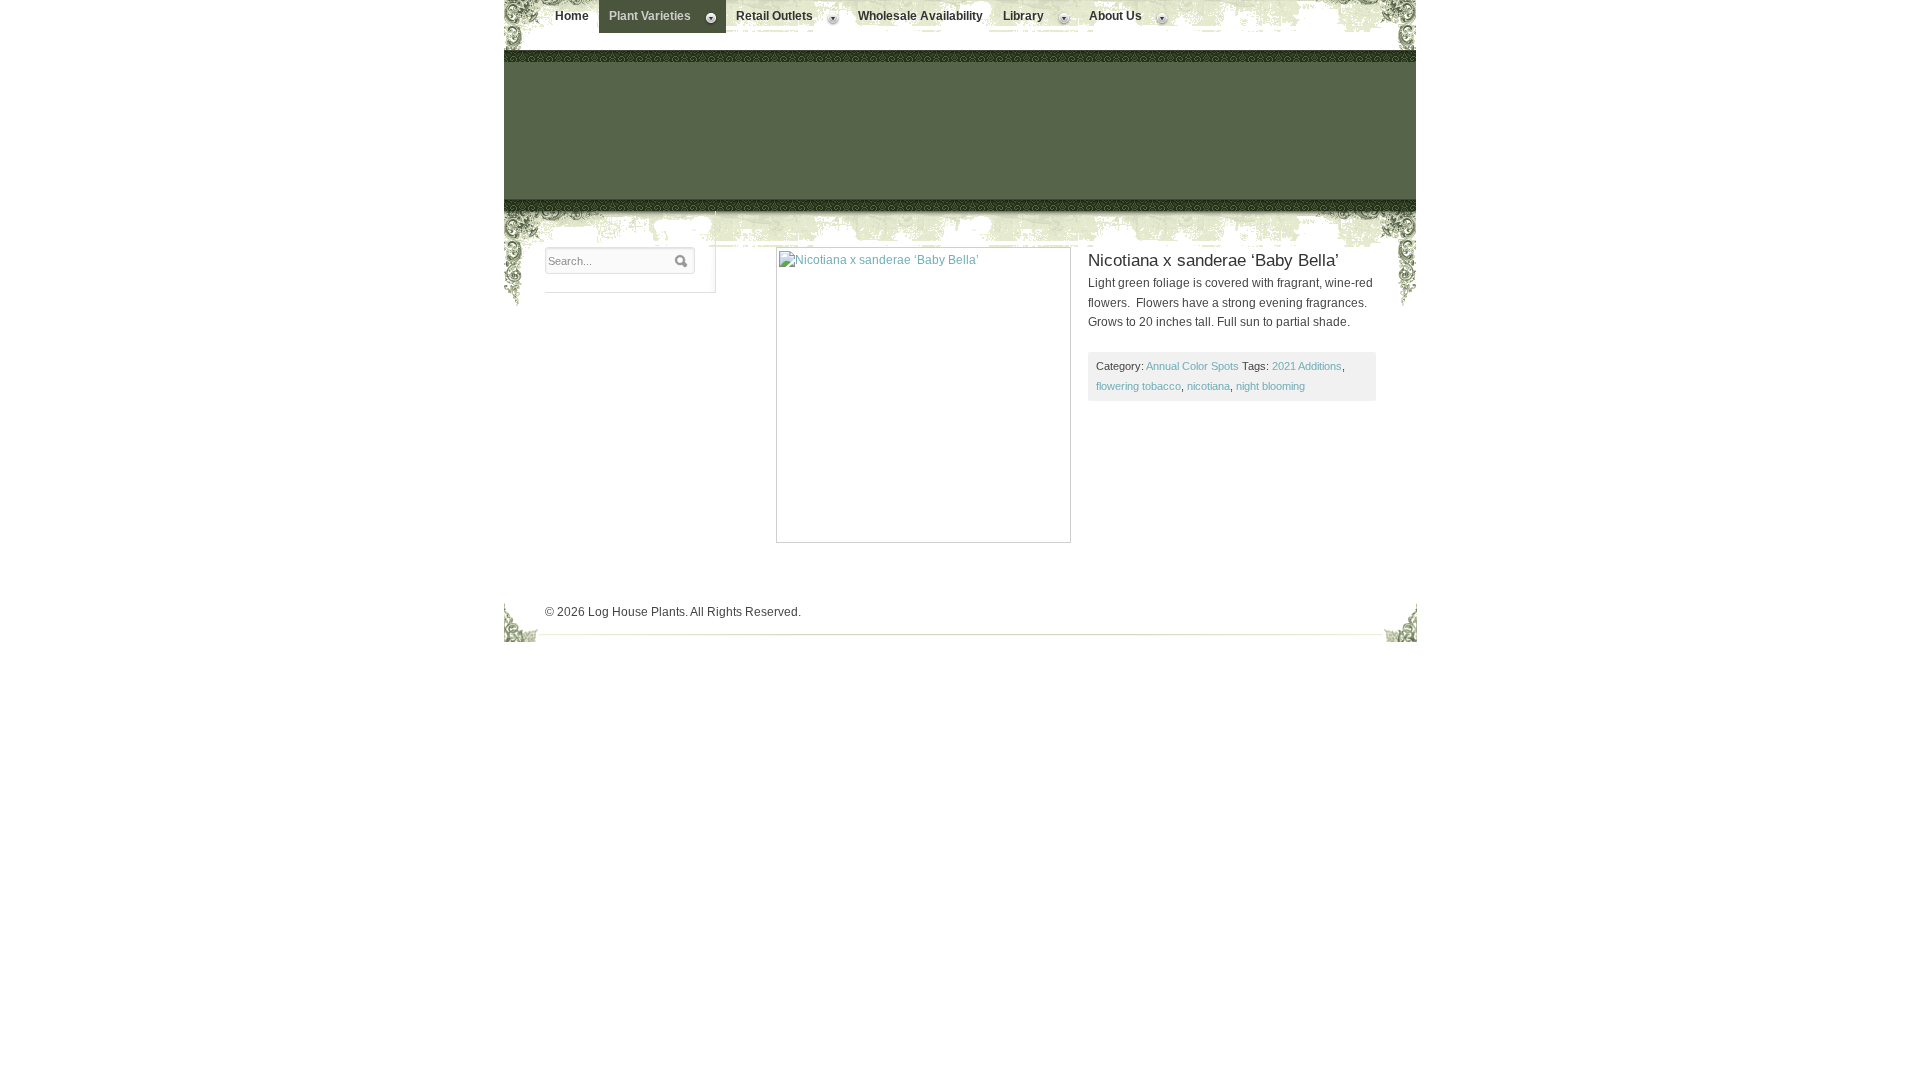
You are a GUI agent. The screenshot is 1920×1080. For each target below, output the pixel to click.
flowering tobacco (1138, 386)
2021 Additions (1307, 366)
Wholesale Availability (920, 16)
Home (572, 16)
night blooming (1270, 386)
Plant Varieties (645, 18)
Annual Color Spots (1192, 366)
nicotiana (1208, 386)
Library (1018, 18)
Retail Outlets (769, 18)
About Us (1110, 18)
